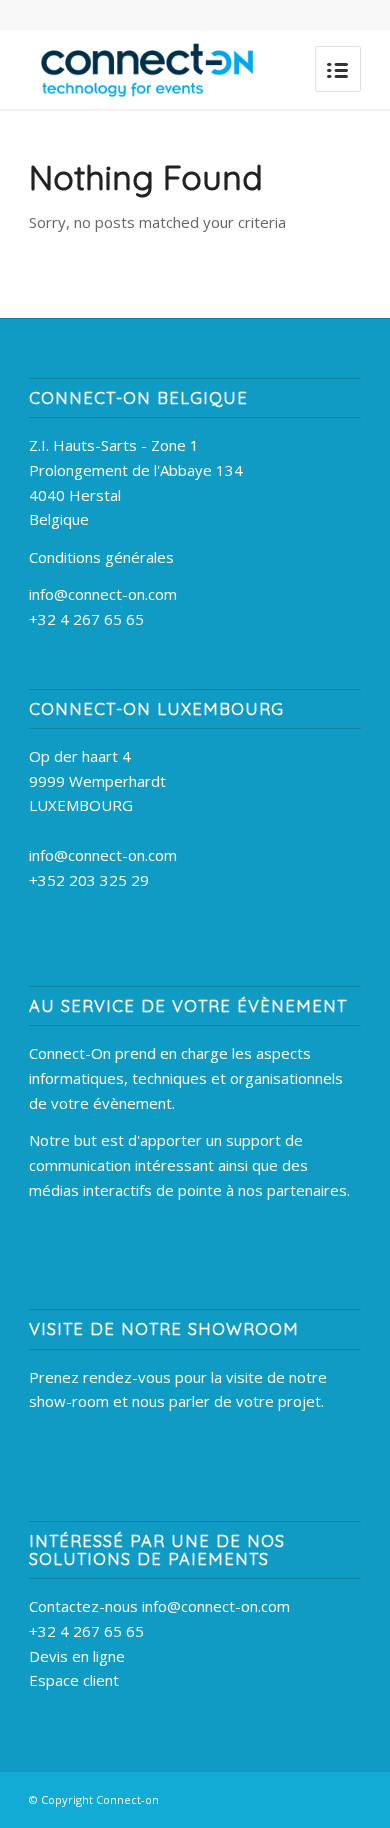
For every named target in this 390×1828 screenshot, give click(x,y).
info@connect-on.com (103, 594)
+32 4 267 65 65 (86, 619)
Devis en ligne (77, 1656)
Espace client (74, 1680)
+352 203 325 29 (89, 880)
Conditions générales (101, 557)
